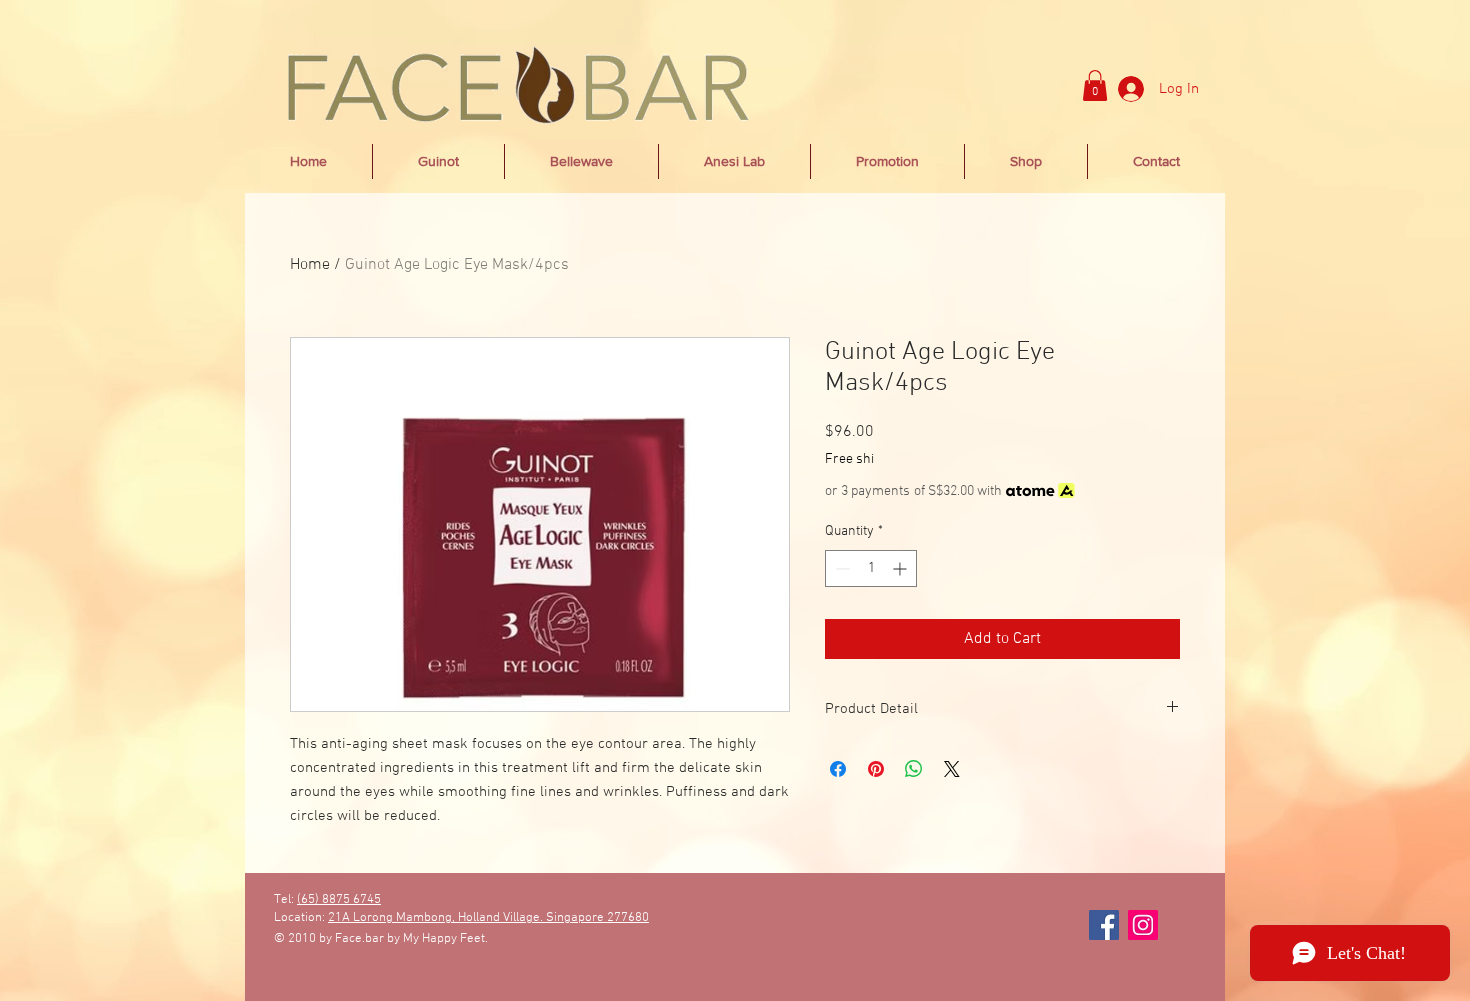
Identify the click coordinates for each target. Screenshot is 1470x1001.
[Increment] (901, 568)
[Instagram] (1143, 925)
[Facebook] (1104, 925)
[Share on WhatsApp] (914, 769)
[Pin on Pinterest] (876, 769)
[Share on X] (952, 769)
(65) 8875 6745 (339, 900)
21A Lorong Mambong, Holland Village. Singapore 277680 (488, 918)
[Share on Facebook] (838, 769)
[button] (1095, 85)
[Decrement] (840, 568)
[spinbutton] (871, 568)
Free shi (849, 459)
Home (310, 265)
